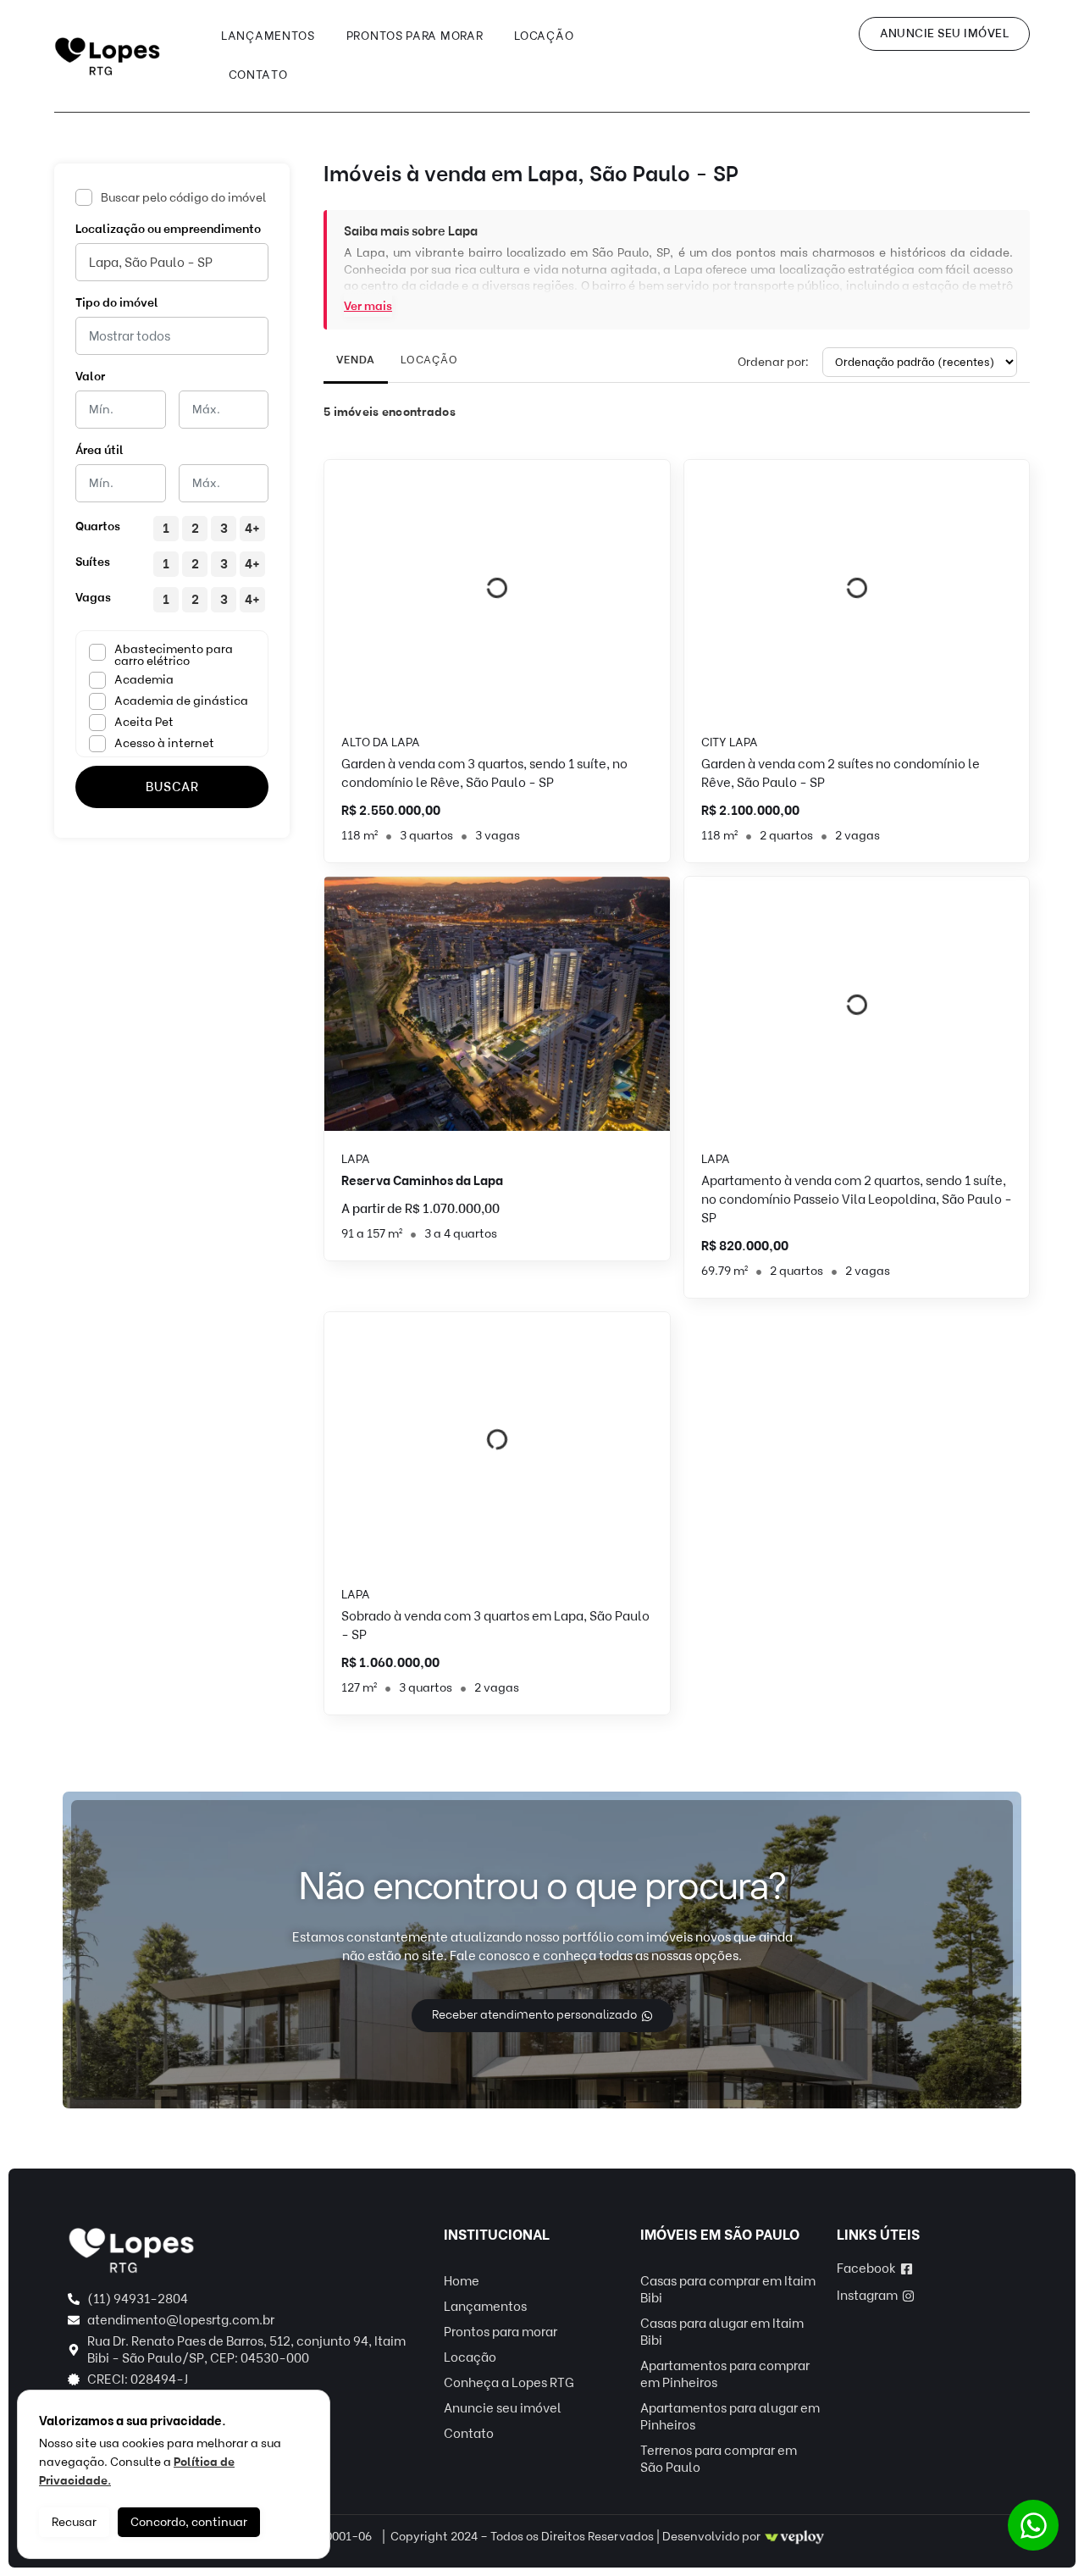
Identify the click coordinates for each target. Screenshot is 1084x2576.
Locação (544, 36)
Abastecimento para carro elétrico (174, 656)
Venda (356, 360)
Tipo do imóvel (117, 303)
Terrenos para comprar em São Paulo (719, 2459)
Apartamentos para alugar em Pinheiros (730, 2417)
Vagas (93, 598)
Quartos (98, 526)
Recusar (74, 2522)
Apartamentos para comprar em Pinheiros (725, 2374)
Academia (144, 680)
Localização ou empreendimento (168, 229)
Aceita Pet (144, 722)
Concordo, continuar (189, 2522)
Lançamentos (268, 36)
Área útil (100, 450)
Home (462, 2281)
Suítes (93, 562)
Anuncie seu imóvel (503, 2408)
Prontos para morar (415, 36)
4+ (252, 529)
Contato (258, 75)
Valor (90, 377)
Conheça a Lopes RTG (509, 2383)
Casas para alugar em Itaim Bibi (722, 2332)
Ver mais (368, 306)
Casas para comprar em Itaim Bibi (728, 2290)
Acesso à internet (164, 743)
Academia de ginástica (181, 701)
